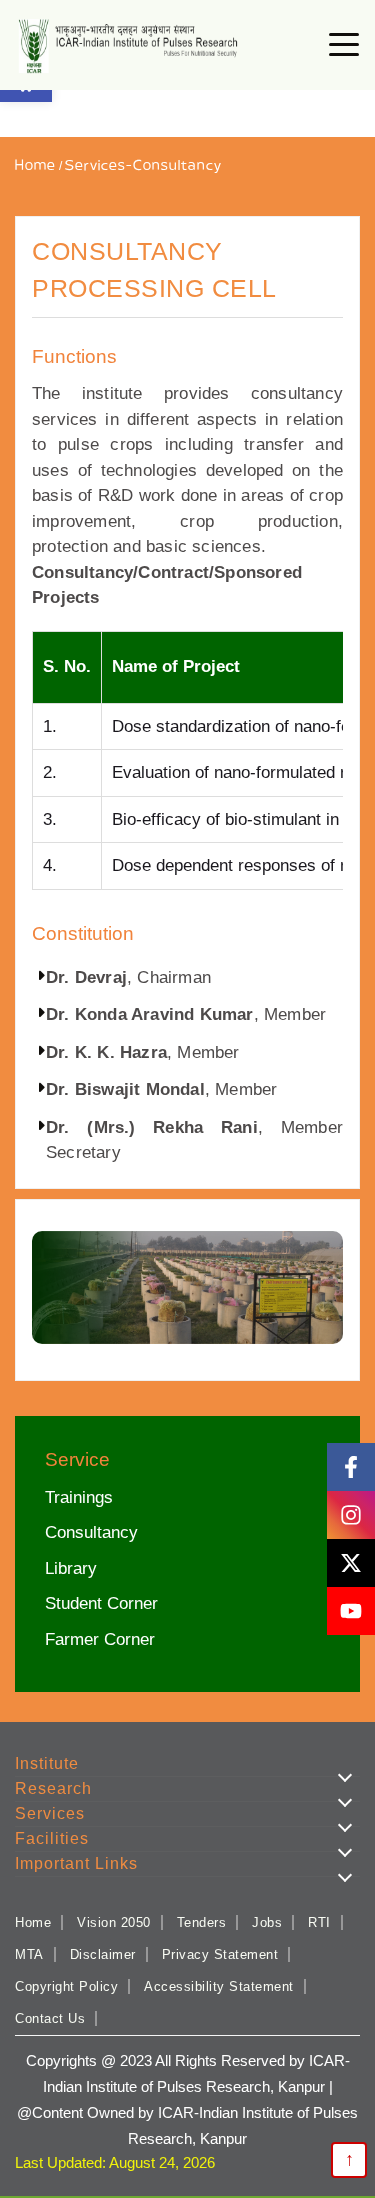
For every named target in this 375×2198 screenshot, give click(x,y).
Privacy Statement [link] (220, 1954)
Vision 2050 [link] (114, 1922)
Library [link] (71, 1568)
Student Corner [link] (101, 1603)
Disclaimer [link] (103, 1954)
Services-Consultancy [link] (143, 166)
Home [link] (35, 166)
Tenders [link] (202, 1922)
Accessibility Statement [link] (219, 1986)
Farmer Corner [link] (100, 1639)
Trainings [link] (79, 1497)
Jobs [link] (267, 1922)
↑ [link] (349, 2159)
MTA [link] (29, 1954)
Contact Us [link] (50, 2018)
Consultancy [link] (91, 1532)
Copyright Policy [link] (66, 1986)
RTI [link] (319, 1922)
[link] (131, 46)
